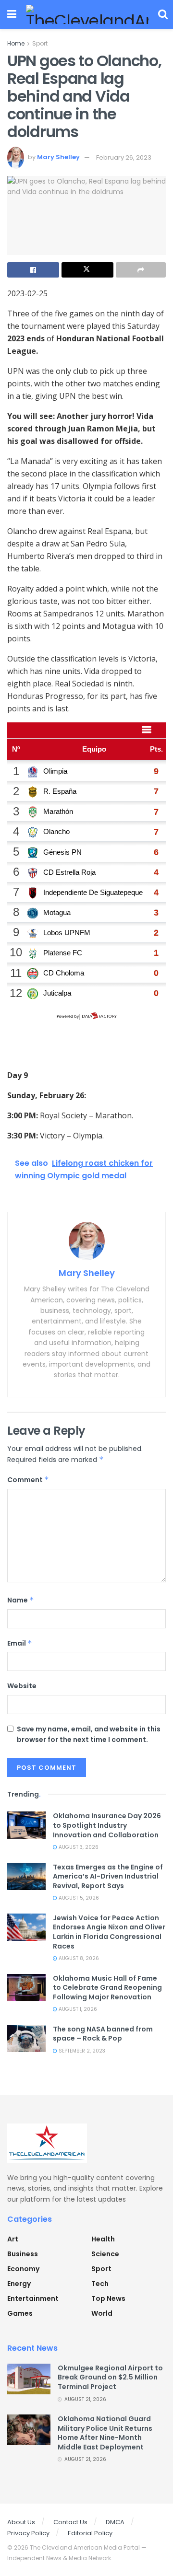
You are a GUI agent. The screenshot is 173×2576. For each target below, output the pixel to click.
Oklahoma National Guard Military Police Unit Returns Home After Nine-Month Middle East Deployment (105, 2433)
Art (13, 2239)
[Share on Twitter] (87, 270)
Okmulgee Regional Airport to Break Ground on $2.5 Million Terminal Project (110, 2377)
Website (22, 1686)
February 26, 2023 (124, 157)
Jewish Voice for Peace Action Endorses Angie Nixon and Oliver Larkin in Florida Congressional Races (109, 1932)
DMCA (115, 2522)
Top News (108, 2298)
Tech (100, 2284)
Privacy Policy (28, 2533)
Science (105, 2254)
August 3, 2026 (78, 1847)
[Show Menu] (12, 14)
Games (20, 2313)
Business (23, 2254)
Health (103, 2239)
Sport (40, 43)
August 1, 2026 (77, 2009)
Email (20, 1643)
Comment (28, 1480)
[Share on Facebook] (33, 270)
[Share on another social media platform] (141, 270)
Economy (23, 2269)
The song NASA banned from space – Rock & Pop (103, 2034)
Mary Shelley (58, 157)
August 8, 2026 (78, 1958)
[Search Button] (163, 14)
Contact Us (70, 2522)
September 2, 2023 (81, 2051)
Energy (19, 2284)
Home (16, 43)
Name (21, 1600)
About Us (21, 2522)
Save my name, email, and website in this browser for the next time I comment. (89, 1734)
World (102, 2313)
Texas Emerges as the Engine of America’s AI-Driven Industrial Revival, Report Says (108, 1876)
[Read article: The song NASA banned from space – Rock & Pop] (26, 2038)
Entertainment (33, 2298)
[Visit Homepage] (87, 14)
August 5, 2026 (78, 1898)
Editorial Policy (90, 2533)
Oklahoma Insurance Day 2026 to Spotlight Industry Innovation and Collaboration (107, 1825)
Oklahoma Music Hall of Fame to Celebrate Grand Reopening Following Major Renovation (107, 1988)
